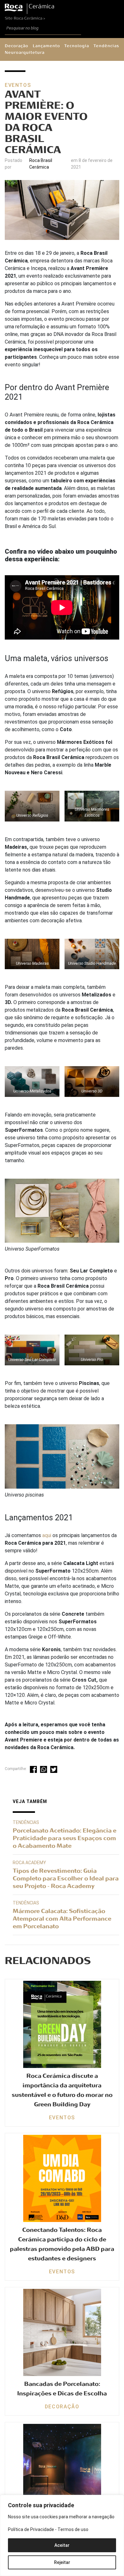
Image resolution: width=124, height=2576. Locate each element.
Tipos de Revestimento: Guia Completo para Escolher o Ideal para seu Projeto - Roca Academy (66, 1878)
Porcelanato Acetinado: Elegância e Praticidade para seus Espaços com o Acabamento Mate (65, 1838)
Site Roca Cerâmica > (25, 18)
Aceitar (62, 2545)
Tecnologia (77, 46)
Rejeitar (62, 2562)
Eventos (18, 85)
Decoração (17, 46)
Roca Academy (29, 1863)
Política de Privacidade (31, 2529)
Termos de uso (73, 2529)
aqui (47, 1535)
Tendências (106, 46)
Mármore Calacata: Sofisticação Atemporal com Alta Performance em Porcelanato (62, 1919)
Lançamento (46, 46)
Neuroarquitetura (25, 53)
